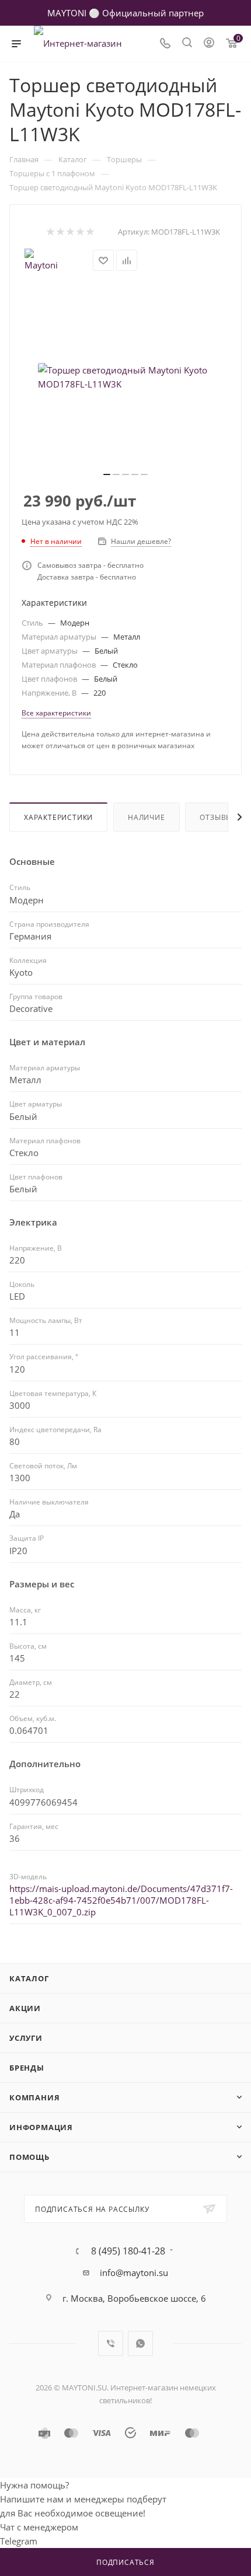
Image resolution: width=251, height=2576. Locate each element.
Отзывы (216, 817)
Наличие (147, 817)
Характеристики (58, 817)
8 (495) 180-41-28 (128, 2251)
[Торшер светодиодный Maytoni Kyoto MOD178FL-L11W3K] (125, 377)
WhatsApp (140, 2343)
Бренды (27, 2068)
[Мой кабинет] (209, 44)
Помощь (29, 2157)
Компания (34, 2097)
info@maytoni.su (134, 2273)
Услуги (26, 2038)
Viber (111, 2343)
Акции (25, 2008)
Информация (41, 2127)
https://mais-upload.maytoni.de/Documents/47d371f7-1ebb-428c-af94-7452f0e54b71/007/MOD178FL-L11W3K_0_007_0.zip (121, 1900)
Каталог (29, 1978)
